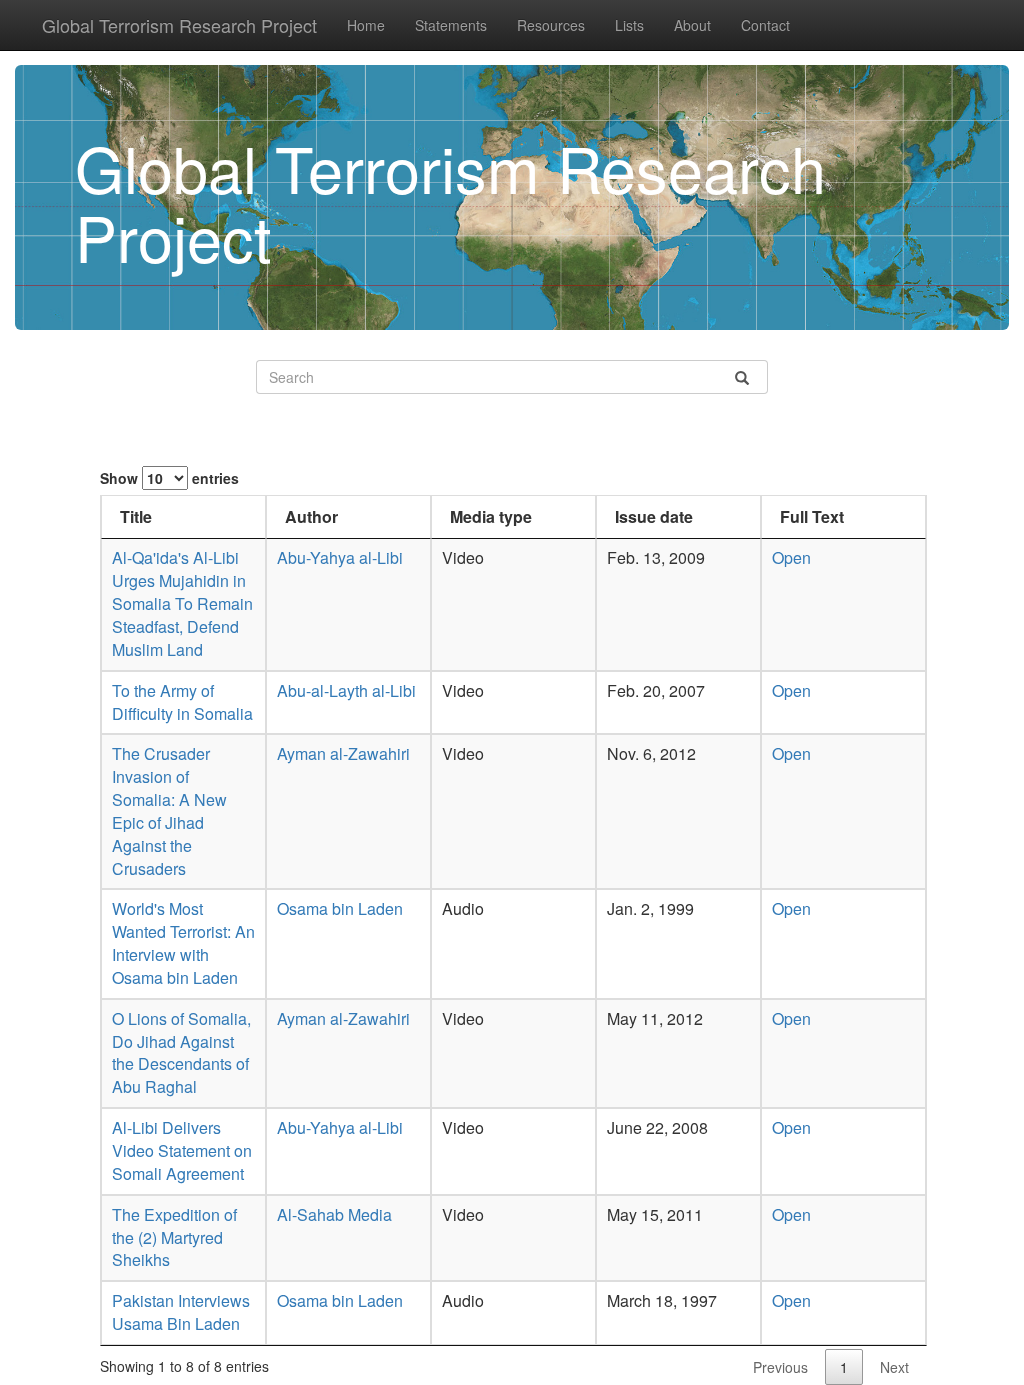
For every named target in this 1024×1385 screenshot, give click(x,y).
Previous (780, 1367)
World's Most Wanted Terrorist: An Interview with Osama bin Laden (183, 943)
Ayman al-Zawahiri (343, 753)
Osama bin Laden (340, 908)
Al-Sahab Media (334, 1214)
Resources (551, 25)
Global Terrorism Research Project (179, 25)
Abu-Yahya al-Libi (340, 557)
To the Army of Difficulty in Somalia (182, 702)
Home (366, 25)
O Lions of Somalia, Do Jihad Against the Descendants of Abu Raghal (181, 1053)
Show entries (169, 478)
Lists (629, 25)
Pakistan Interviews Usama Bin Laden (181, 1312)
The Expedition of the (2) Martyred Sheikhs (174, 1237)
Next (894, 1367)
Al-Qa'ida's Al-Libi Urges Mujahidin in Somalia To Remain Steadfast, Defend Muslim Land (182, 603)
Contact (765, 25)
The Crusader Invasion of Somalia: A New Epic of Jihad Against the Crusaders (169, 810)
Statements (451, 25)
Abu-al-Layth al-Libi (346, 690)
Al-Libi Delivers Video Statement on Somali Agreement (182, 1150)
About (692, 25)
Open (791, 557)
